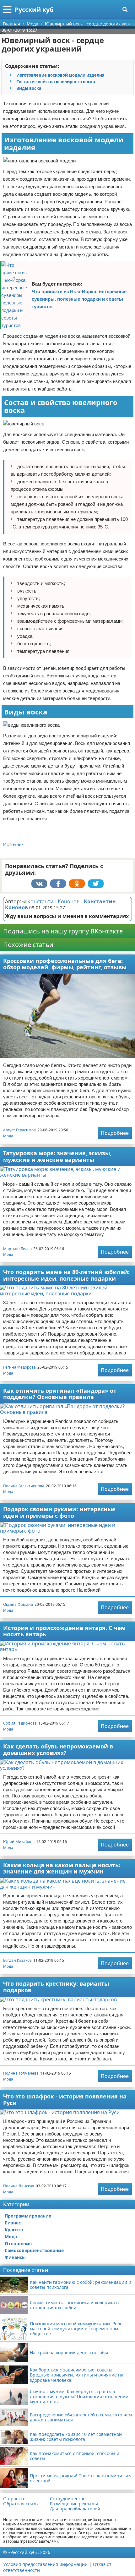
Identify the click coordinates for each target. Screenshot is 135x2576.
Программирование (28, 2216)
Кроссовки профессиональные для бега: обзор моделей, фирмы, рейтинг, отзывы (65, 964)
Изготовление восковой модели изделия (60, 75)
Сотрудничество (68, 2499)
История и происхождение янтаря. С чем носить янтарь (64, 1631)
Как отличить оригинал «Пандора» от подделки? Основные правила (60, 1394)
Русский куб (34, 10)
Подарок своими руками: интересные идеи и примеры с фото (59, 1512)
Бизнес (13, 2223)
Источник (13, 844)
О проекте (14, 2499)
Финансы (15, 2257)
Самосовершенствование (34, 2250)
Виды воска (29, 88)
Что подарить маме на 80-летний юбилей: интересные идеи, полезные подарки (66, 1275)
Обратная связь (20, 2504)
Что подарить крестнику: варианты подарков (56, 1987)
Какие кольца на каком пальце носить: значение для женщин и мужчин (62, 1868)
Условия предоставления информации (45, 2564)
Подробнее (115, 1133)
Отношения (18, 2243)
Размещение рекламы (74, 2504)
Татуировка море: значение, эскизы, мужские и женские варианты (57, 1156)
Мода (8, 1136)
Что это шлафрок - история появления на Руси (65, 2100)
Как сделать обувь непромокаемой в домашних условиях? (58, 1750)
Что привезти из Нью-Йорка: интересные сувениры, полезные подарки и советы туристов (79, 299)
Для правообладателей (75, 2509)
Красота (14, 2230)
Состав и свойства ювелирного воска (56, 82)
